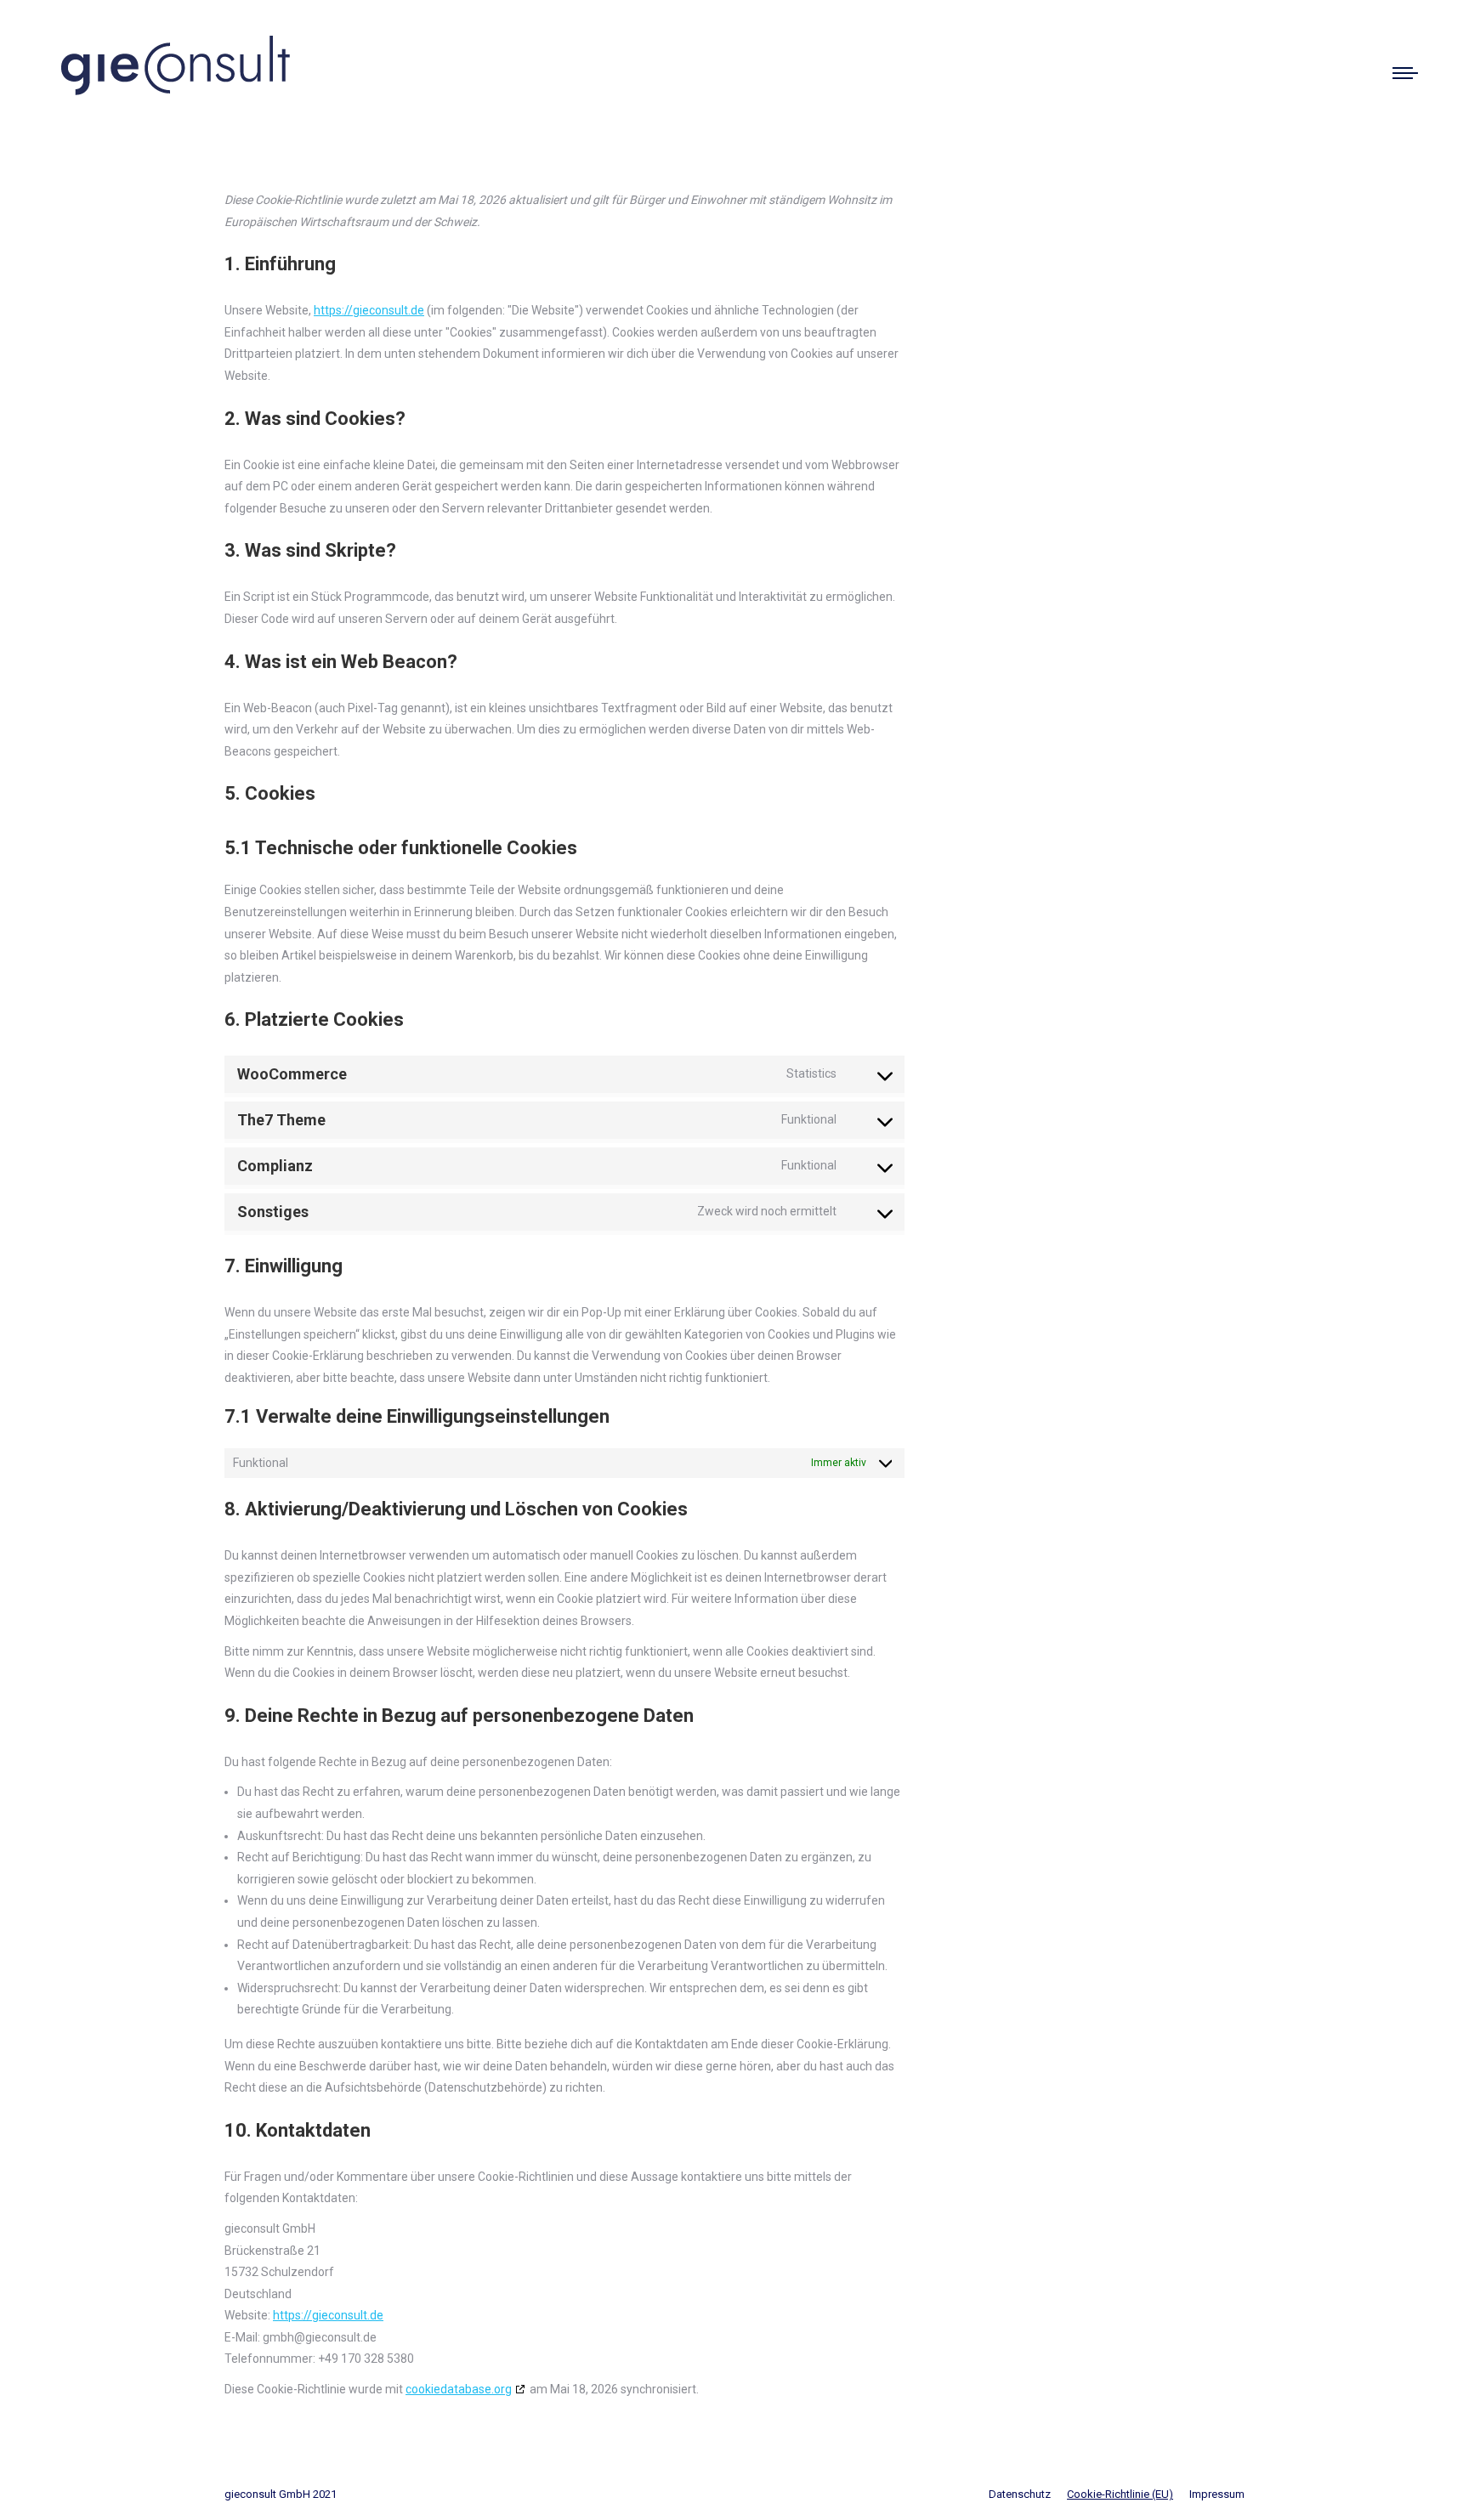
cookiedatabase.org (459, 2389)
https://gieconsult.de (369, 310)
